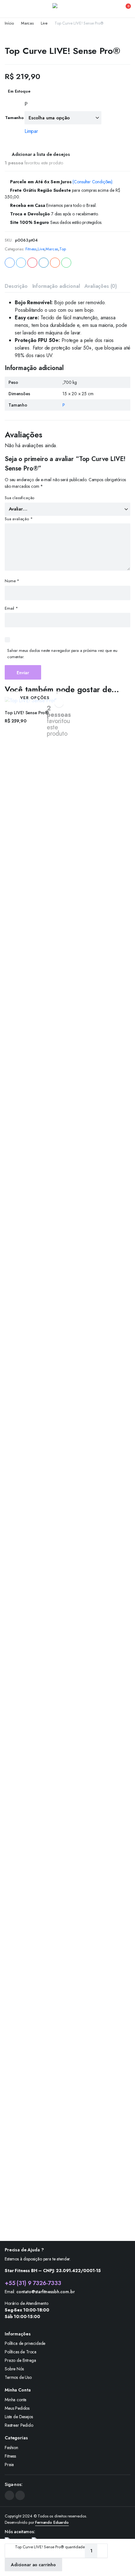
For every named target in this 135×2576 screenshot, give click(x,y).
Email (11, 608)
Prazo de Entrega (20, 2360)
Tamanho (14, 118)
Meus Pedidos (17, 2408)
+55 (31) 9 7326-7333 (33, 2283)
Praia (9, 2465)
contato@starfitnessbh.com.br (46, 2292)
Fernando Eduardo (52, 2522)
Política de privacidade (25, 2343)
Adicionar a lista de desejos (41, 154)
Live (44, 23)
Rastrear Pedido (19, 2425)
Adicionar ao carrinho (33, 2565)
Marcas (27, 23)
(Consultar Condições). (93, 182)
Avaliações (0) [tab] (101, 286)
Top (63, 249)
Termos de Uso (18, 2377)
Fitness (31, 249)
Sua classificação (19, 498)
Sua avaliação (19, 519)
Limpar (31, 131)
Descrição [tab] (16, 286)
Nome (12, 581)
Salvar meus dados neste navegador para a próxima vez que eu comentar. (62, 654)
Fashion (11, 2448)
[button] (124, 9)
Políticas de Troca (21, 2352)
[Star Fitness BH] (68, 9)
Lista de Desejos (19, 2417)
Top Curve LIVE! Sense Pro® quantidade (50, 2547)
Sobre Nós (14, 2369)
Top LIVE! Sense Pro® (27, 713)
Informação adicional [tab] (56, 286)
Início (9, 23)
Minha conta (16, 2400)
